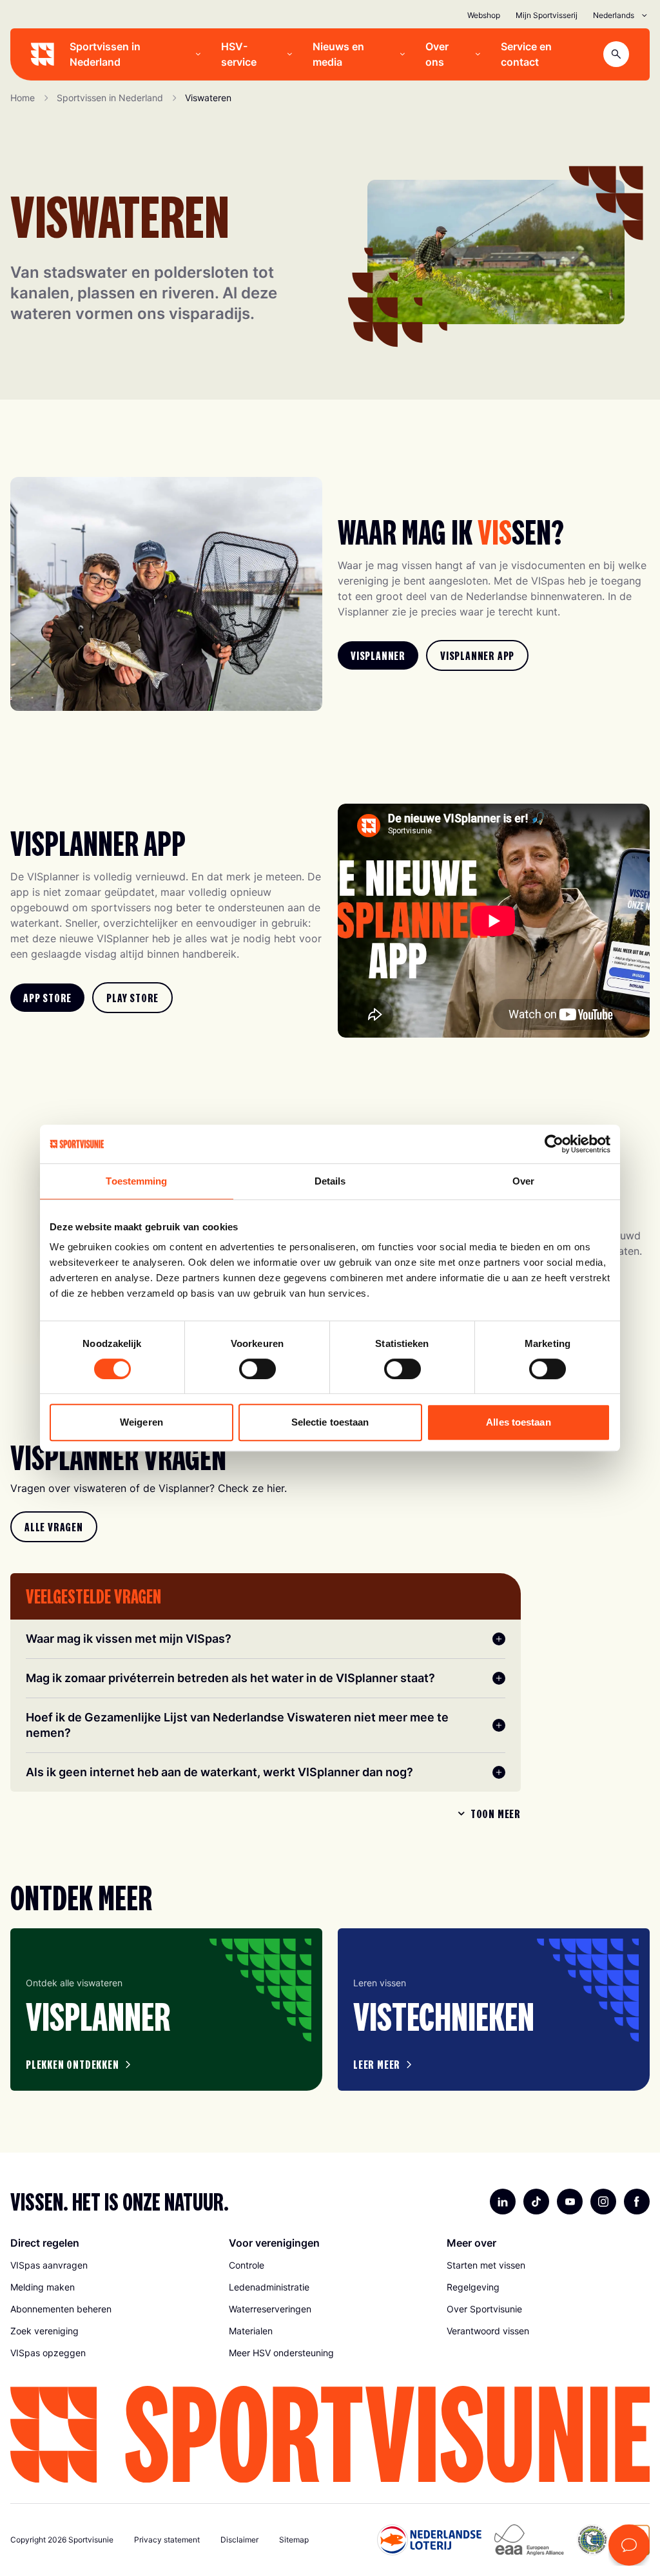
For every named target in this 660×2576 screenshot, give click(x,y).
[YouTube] (570, 2202)
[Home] (43, 54)
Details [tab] (330, 1181)
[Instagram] (603, 2202)
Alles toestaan (518, 1422)
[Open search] (616, 54)
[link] (378, 655)
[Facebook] (637, 2202)
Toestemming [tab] (136, 1181)
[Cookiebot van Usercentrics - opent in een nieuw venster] (554, 1144)
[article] (166, 2010)
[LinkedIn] (503, 2202)
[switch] (257, 1369)
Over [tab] (523, 1181)
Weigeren (141, 1422)
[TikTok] (536, 2202)
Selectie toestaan (330, 1422)
